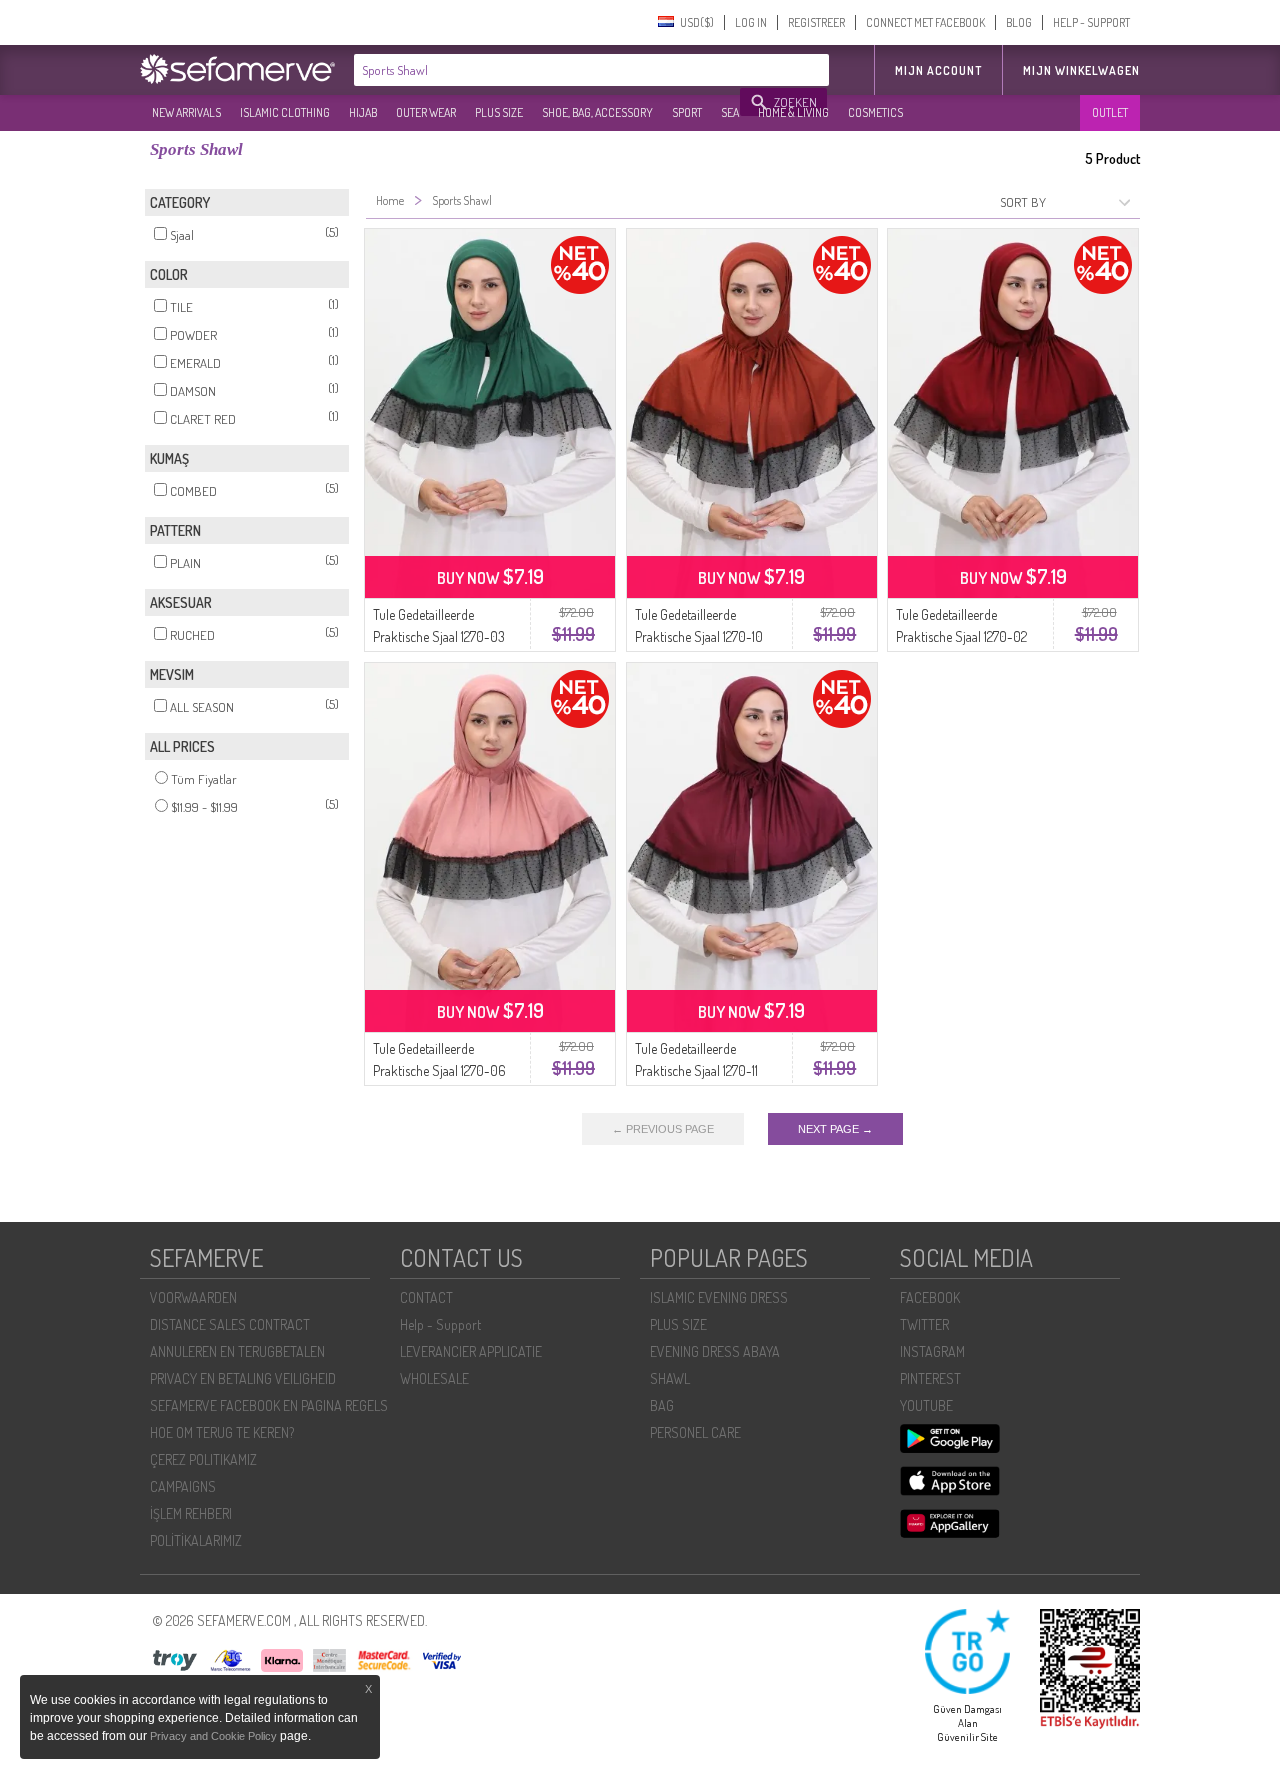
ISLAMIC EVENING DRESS (719, 1297)
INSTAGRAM (932, 1351)
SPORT (687, 112)
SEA (730, 112)
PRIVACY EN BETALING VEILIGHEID (243, 1378)
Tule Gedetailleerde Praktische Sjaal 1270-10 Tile (699, 636)
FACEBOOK (930, 1297)
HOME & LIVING (793, 112)
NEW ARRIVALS (186, 112)
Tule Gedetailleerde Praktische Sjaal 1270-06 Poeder (439, 1070)
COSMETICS (875, 112)
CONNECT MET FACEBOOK (925, 22)
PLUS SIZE (499, 112)
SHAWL (670, 1378)
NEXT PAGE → (835, 1129)
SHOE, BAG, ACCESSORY (597, 112)
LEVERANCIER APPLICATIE (471, 1351)
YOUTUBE (926, 1405)
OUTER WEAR (426, 112)
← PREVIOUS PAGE (663, 1129)
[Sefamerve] (242, 69)
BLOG (1019, 22)
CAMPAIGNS (183, 1486)
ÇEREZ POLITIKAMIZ (203, 1459)
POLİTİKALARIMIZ (196, 1540)
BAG (662, 1405)
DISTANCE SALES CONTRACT (230, 1324)
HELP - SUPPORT (1091, 22)
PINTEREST (930, 1378)
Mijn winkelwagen (1081, 70)
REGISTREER (816, 22)
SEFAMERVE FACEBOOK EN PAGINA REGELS (269, 1405)
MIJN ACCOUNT (938, 70)
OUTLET (1110, 112)
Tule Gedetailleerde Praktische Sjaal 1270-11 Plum (696, 1070)
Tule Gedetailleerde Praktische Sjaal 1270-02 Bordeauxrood (961, 636)
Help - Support (440, 1324)
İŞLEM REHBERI (191, 1513)
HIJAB (363, 112)
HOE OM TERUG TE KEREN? (222, 1432)
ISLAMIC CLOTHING (285, 112)
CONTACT (426, 1297)
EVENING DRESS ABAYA (715, 1351)
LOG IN (751, 22)
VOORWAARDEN (193, 1297)
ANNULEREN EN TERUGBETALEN (237, 1351)
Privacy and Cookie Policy (213, 1736)
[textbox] (548, 70)
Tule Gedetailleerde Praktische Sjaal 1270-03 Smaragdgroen (439, 636)
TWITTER (924, 1324)
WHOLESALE (434, 1378)
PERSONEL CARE (695, 1432)
